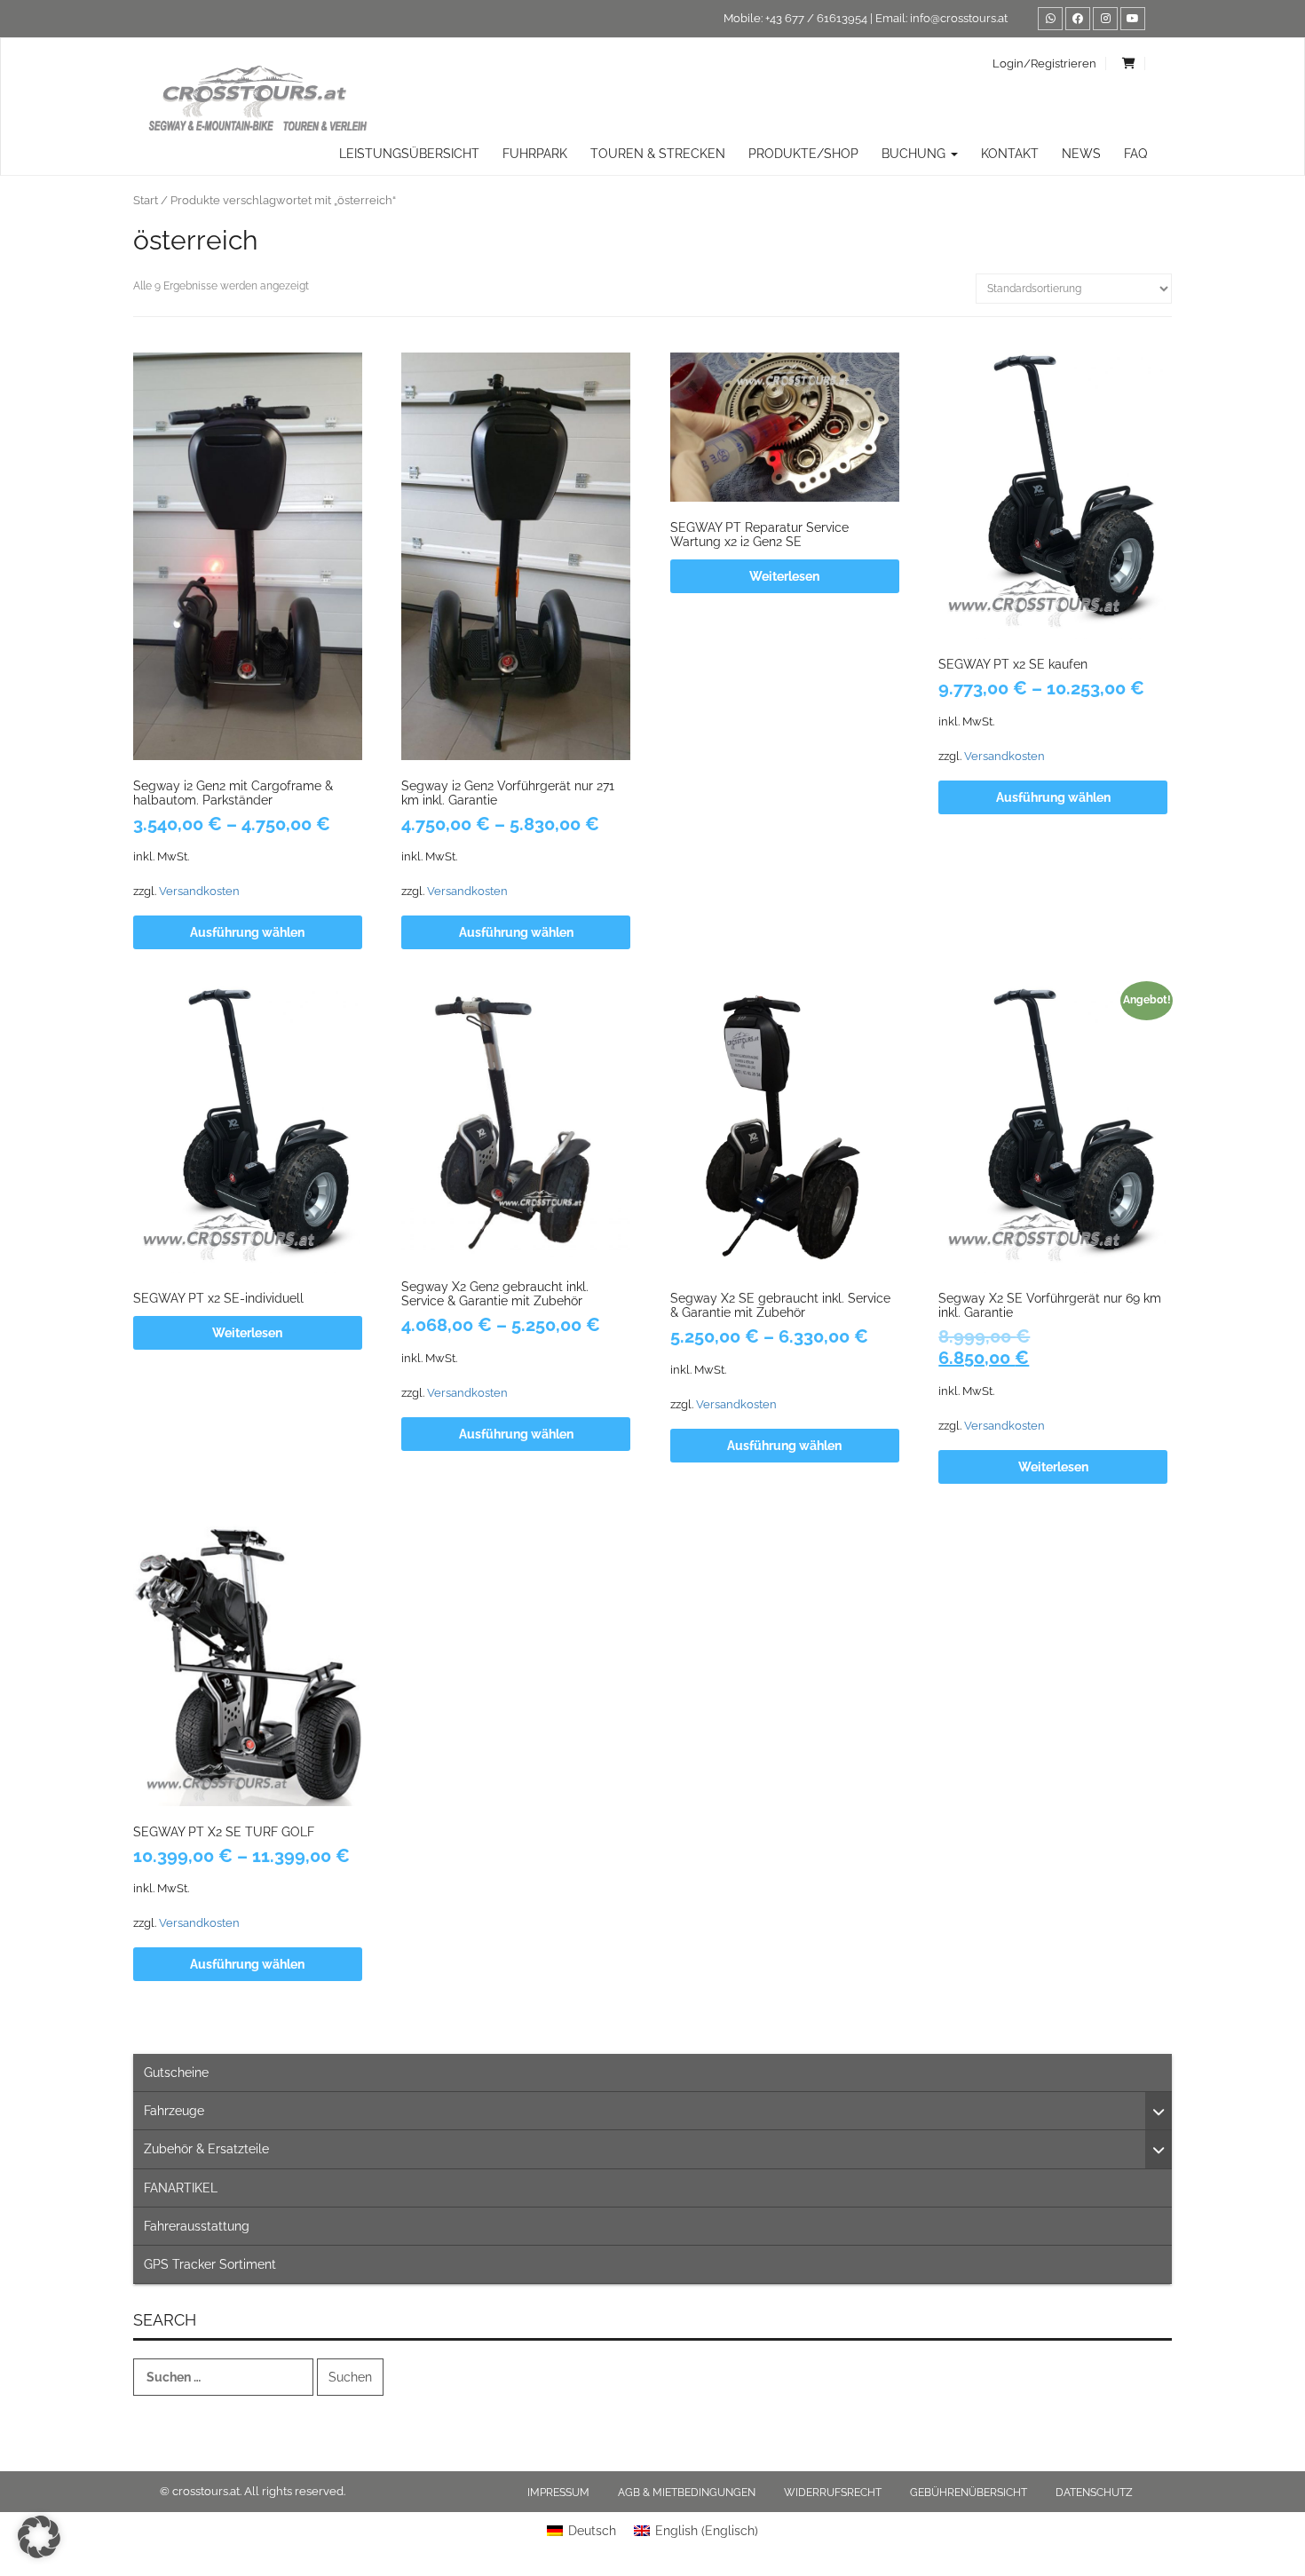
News (1081, 154)
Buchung (915, 154)
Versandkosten (199, 891)
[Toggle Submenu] (1159, 2111)
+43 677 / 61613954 (816, 18)
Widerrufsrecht (833, 2493)
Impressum (558, 2493)
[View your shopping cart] (1129, 63)
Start (146, 200)
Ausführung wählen (247, 932)
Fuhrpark (535, 154)
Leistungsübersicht (409, 154)
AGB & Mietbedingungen (687, 2493)
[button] (39, 2537)
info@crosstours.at (959, 18)
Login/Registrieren (1044, 63)
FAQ (1135, 154)
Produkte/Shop (803, 154)
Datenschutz (1094, 2493)
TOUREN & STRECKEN (658, 154)
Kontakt (1010, 154)
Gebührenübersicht (969, 2493)
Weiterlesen (784, 576)
